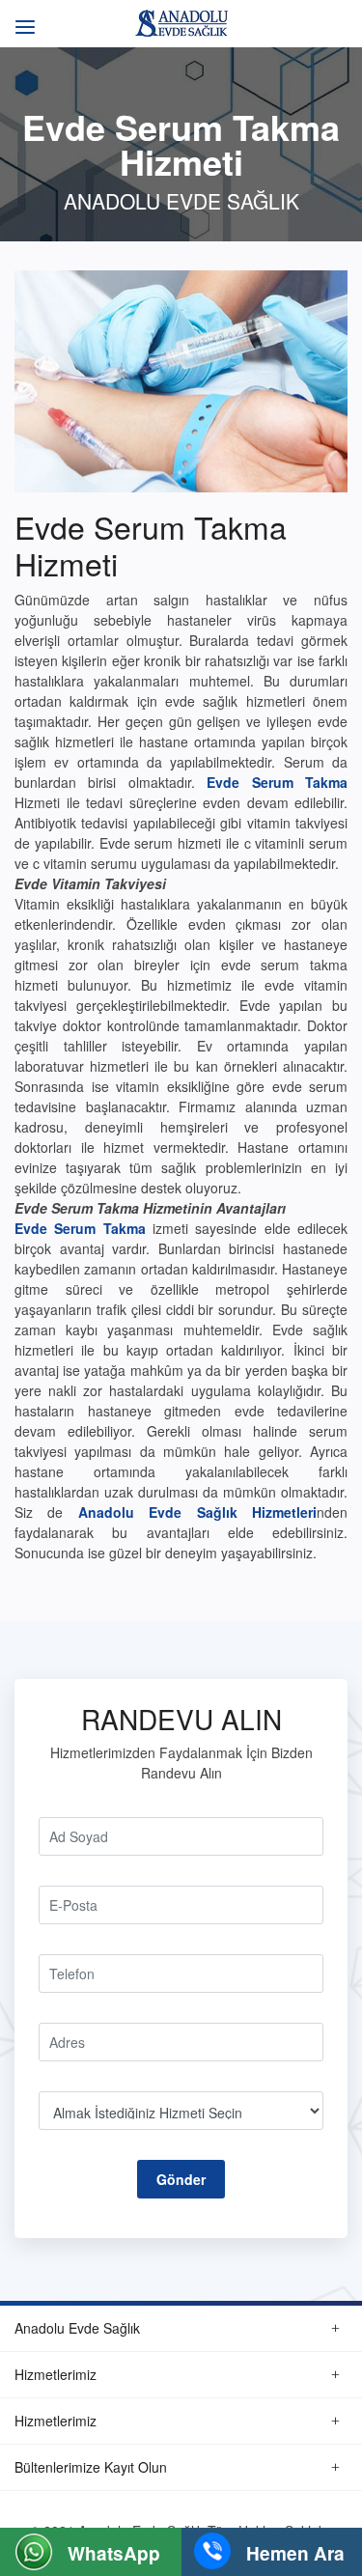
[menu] (22, 17)
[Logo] (181, 21)
